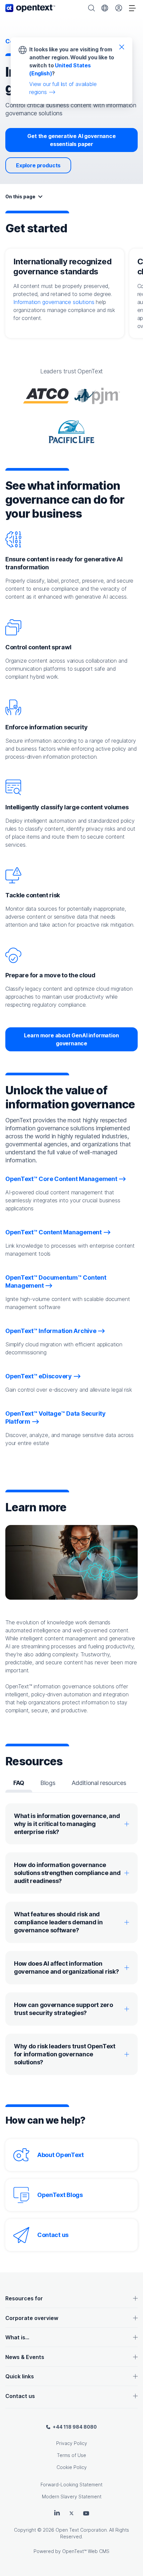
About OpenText (61, 2155)
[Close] (122, 47)
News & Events (25, 2357)
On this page (20, 196)
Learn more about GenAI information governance (71, 1039)
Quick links (20, 2376)
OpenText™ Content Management (54, 1232)
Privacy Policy (72, 2443)
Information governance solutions (54, 302)
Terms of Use (71, 2455)
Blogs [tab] (48, 1783)
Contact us (53, 2235)
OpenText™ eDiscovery (39, 1376)
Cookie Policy (72, 2467)
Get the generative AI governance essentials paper (71, 140)
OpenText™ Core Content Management (61, 1179)
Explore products (38, 165)
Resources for (24, 2298)
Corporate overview (32, 2318)
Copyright (25, 2530)
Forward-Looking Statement (71, 2484)
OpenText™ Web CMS (86, 2551)
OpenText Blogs (60, 2195)
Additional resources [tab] (99, 1783)
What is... (17, 2337)
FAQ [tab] (19, 1783)
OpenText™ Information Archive (51, 1331)
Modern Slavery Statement (72, 2496)
